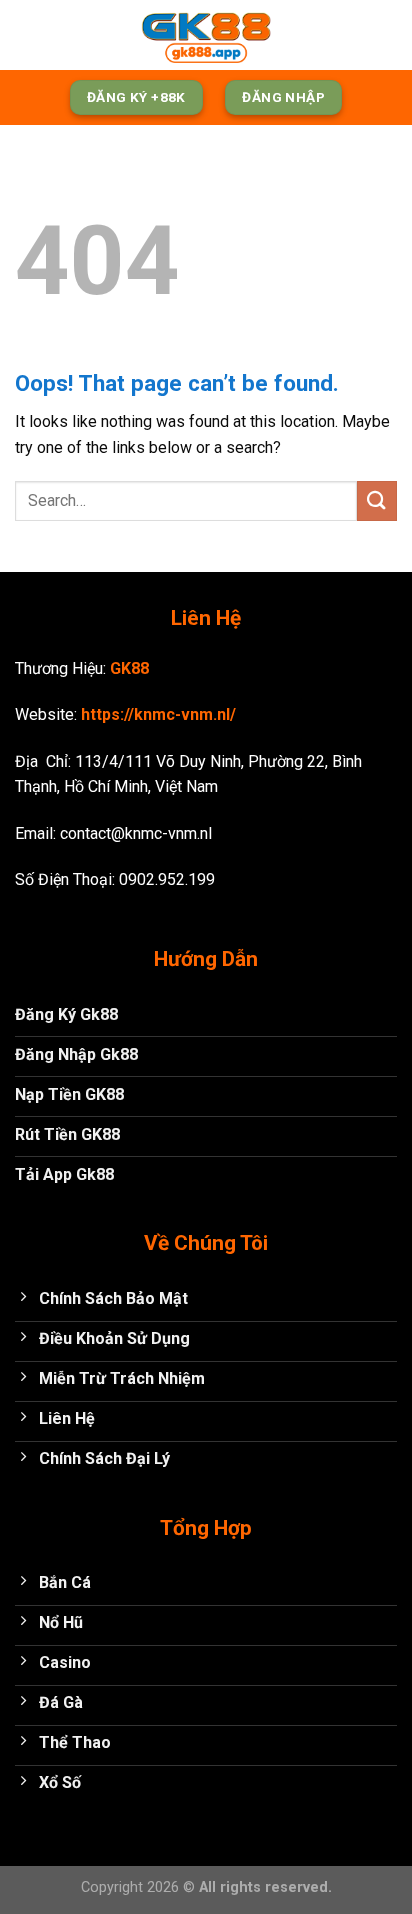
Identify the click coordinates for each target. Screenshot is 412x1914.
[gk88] (206, 35)
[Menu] (27, 34)
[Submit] (377, 500)
